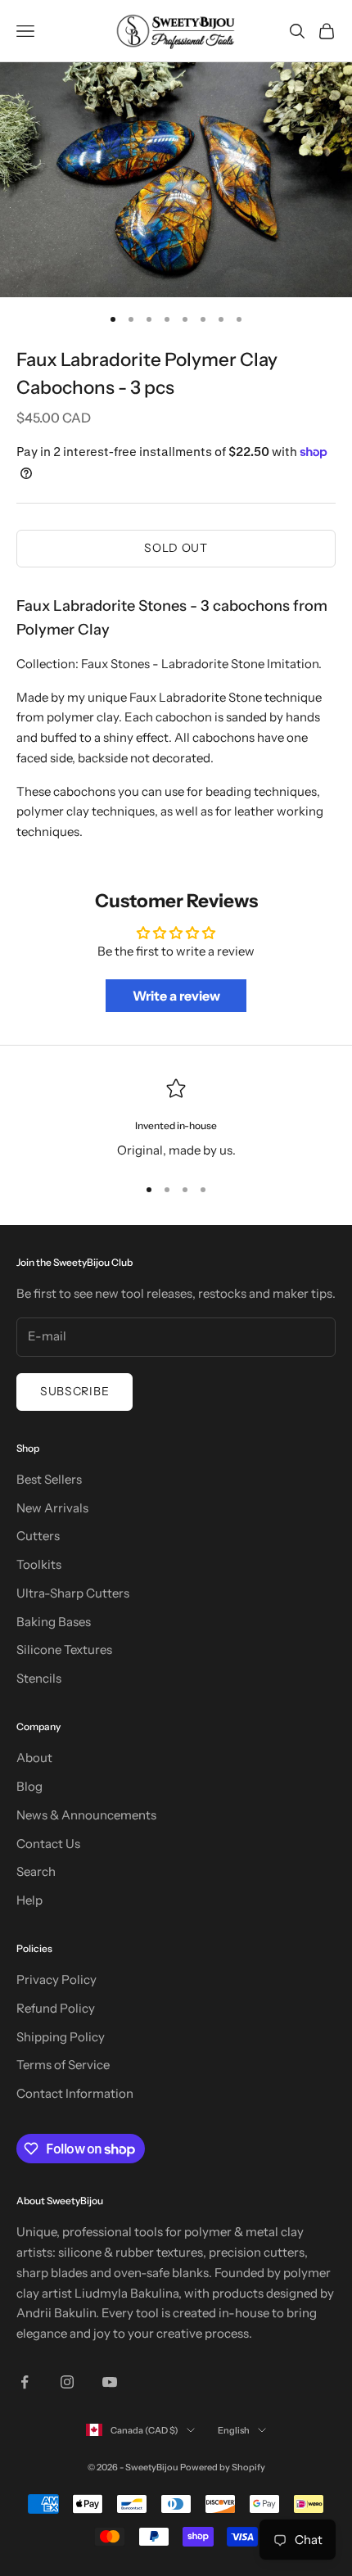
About (34, 1758)
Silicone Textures (64, 1650)
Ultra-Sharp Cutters (73, 1593)
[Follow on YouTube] (110, 2382)
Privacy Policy (56, 1979)
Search (36, 1871)
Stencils (39, 1678)
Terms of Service (63, 2065)
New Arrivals (52, 1508)
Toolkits (39, 1564)
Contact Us (48, 1844)
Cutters (38, 1536)
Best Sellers (49, 1479)
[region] (176, 1120)
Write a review (176, 996)
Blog (29, 1786)
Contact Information (75, 2093)
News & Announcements (86, 1815)
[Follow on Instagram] (67, 2382)
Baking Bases (54, 1622)
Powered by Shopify (223, 2467)
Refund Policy (56, 2008)
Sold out (176, 548)
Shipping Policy (61, 2037)
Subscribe (74, 1391)
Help (29, 1900)
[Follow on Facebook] (25, 2382)
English (234, 2430)
